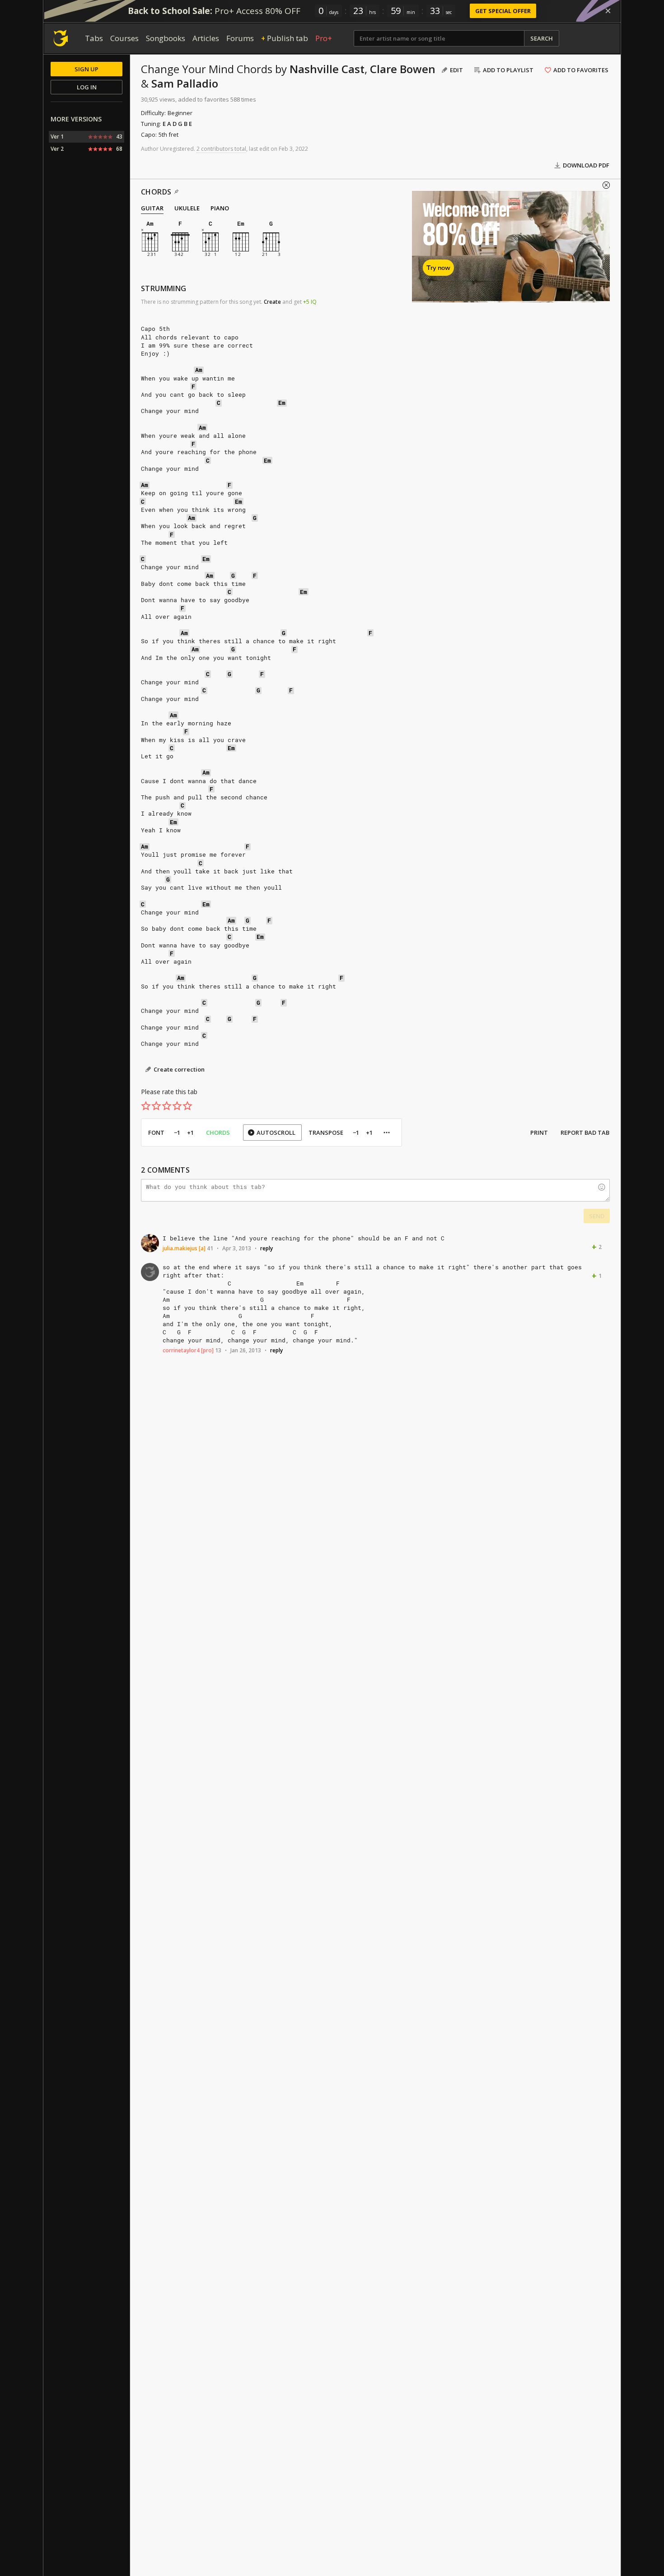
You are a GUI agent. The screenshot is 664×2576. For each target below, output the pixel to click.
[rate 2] (156, 1106)
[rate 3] (167, 1106)
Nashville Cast (327, 69)
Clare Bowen (403, 69)
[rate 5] (187, 1106)
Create (272, 302)
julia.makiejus (180, 1248)
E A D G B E (177, 124)
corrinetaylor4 (181, 1350)
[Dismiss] (608, 11)
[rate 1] (146, 1106)
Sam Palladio (185, 83)
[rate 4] (177, 1106)
